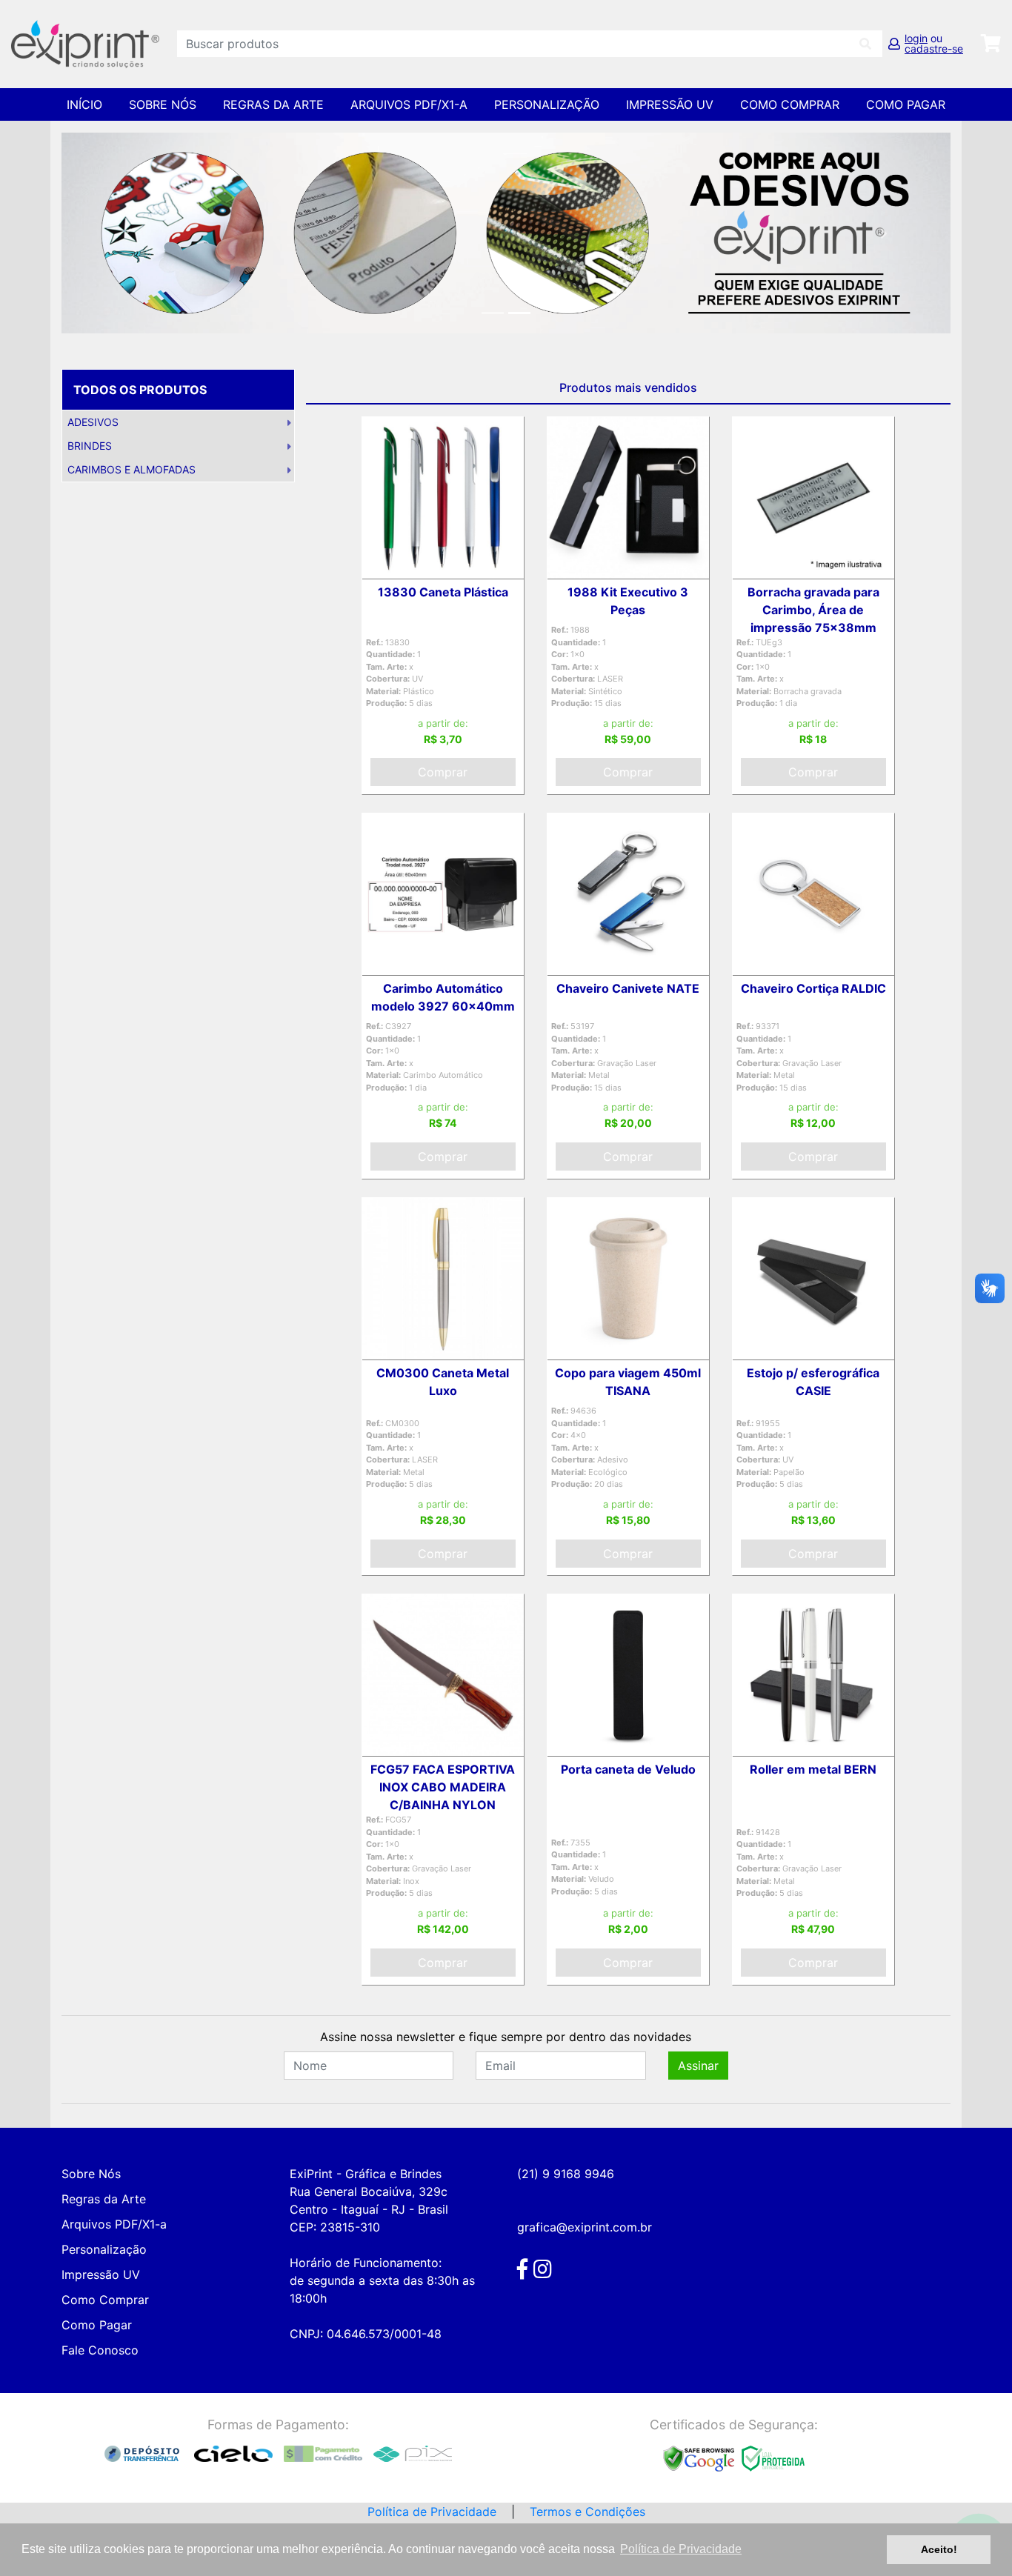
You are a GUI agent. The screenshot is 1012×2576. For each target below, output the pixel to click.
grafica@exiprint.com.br (585, 2227)
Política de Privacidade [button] (681, 2549)
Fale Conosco (100, 2350)
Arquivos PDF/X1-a (409, 104)
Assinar (698, 2066)
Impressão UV (670, 104)
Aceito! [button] (939, 2549)
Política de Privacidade (432, 2512)
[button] (128, 233)
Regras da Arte (273, 104)
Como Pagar (906, 104)
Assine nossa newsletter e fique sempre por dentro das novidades (506, 2037)
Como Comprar (790, 104)
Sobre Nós (163, 104)
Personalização (547, 104)
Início (84, 104)
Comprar (443, 772)
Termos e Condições (587, 2512)
